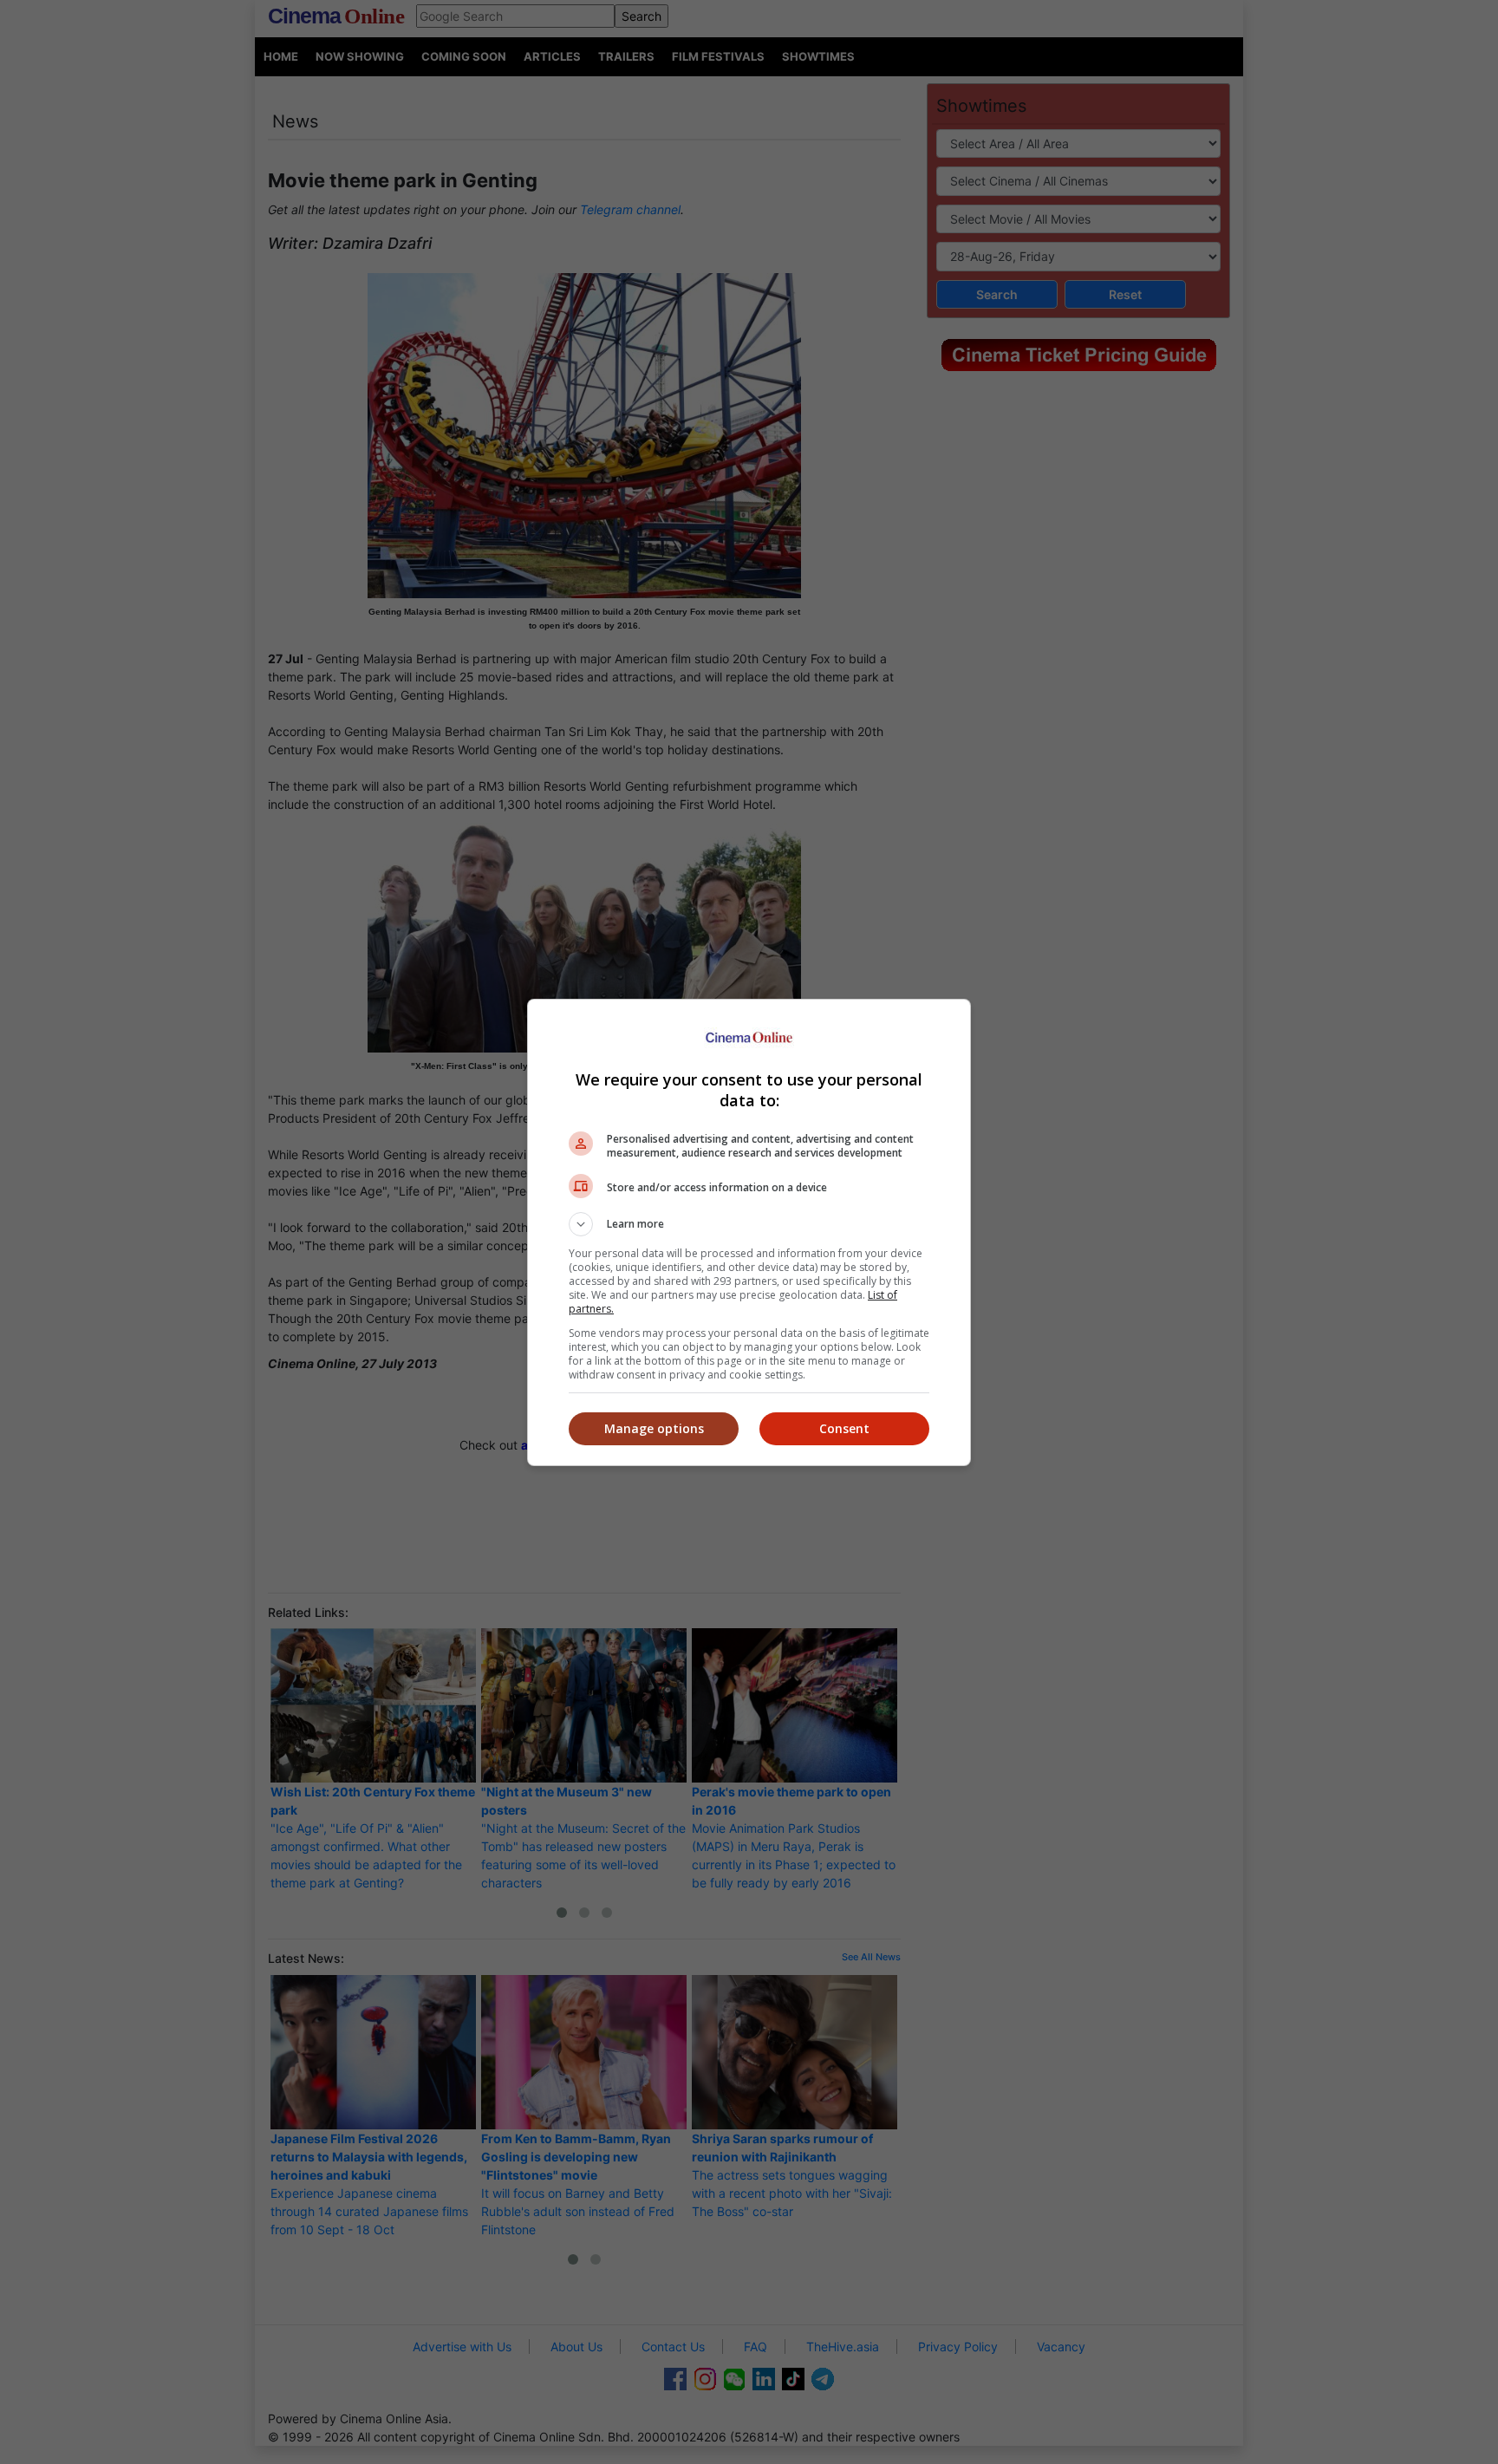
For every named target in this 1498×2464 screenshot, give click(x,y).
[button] (749, 1224)
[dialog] (749, 1232)
